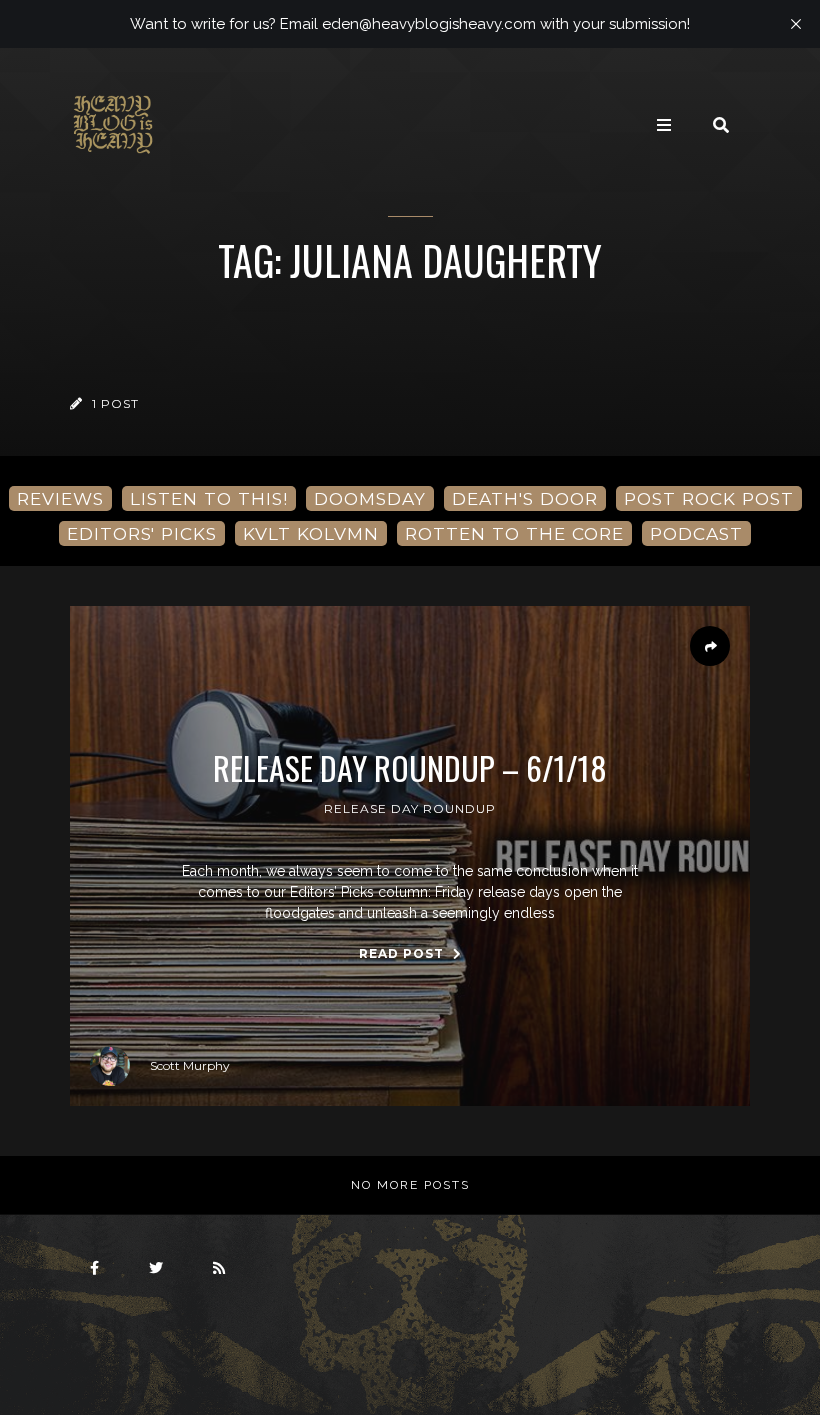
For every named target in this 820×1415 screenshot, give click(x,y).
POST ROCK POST (709, 498)
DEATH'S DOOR (525, 498)
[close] (796, 24)
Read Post (403, 953)
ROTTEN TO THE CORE (514, 533)
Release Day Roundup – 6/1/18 (410, 768)
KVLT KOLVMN (311, 533)
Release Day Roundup (410, 808)
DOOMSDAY (370, 498)
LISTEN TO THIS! (209, 498)
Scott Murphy (190, 1065)
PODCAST (696, 533)
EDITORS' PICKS (142, 533)
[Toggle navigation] (664, 125)
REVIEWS (60, 498)
